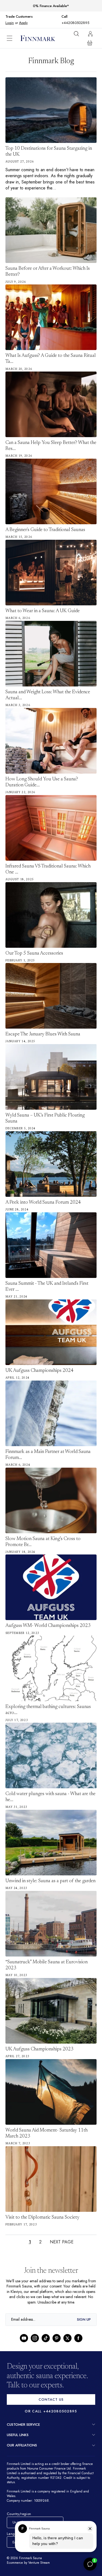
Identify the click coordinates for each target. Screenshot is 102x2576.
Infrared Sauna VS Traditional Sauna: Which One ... (48, 863)
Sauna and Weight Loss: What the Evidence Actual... (48, 689)
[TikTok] (46, 2338)
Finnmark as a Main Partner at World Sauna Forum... (48, 1449)
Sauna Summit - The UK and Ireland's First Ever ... (47, 1281)
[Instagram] (35, 2338)
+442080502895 (84, 16)
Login (38, 16)
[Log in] (90, 27)
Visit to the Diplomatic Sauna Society (42, 2212)
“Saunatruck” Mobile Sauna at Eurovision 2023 (47, 1959)
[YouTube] (24, 2338)
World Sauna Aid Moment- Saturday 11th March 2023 (47, 2127)
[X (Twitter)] (67, 2338)
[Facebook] (78, 2338)
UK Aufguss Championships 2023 (39, 2043)
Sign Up (84, 2319)
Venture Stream (41, 2563)
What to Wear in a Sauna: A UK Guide (43, 605)
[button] (14, 32)
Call (67, 17)
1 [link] (29, 2236)
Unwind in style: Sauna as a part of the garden (50, 1875)
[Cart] (90, 36)
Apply (52, 16)
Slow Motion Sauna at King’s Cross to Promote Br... (43, 1536)
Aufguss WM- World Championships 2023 (48, 1620)
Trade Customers (19, 17)
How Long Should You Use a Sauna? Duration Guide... (42, 776)
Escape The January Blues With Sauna (43, 1029)
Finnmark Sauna (31, 2558)
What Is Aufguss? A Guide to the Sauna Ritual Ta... (51, 353)
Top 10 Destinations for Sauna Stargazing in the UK (49, 146)
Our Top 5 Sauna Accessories (34, 947)
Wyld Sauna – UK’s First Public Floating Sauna (45, 1113)
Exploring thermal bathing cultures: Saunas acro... (48, 1704)
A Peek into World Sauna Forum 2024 (43, 1197)
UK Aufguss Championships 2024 (39, 1365)
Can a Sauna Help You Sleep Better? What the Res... (51, 440)
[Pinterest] (57, 2338)
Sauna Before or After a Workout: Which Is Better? (48, 266)
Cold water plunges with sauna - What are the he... (50, 1791)
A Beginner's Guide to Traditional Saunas (45, 524)
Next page (61, 2236)
